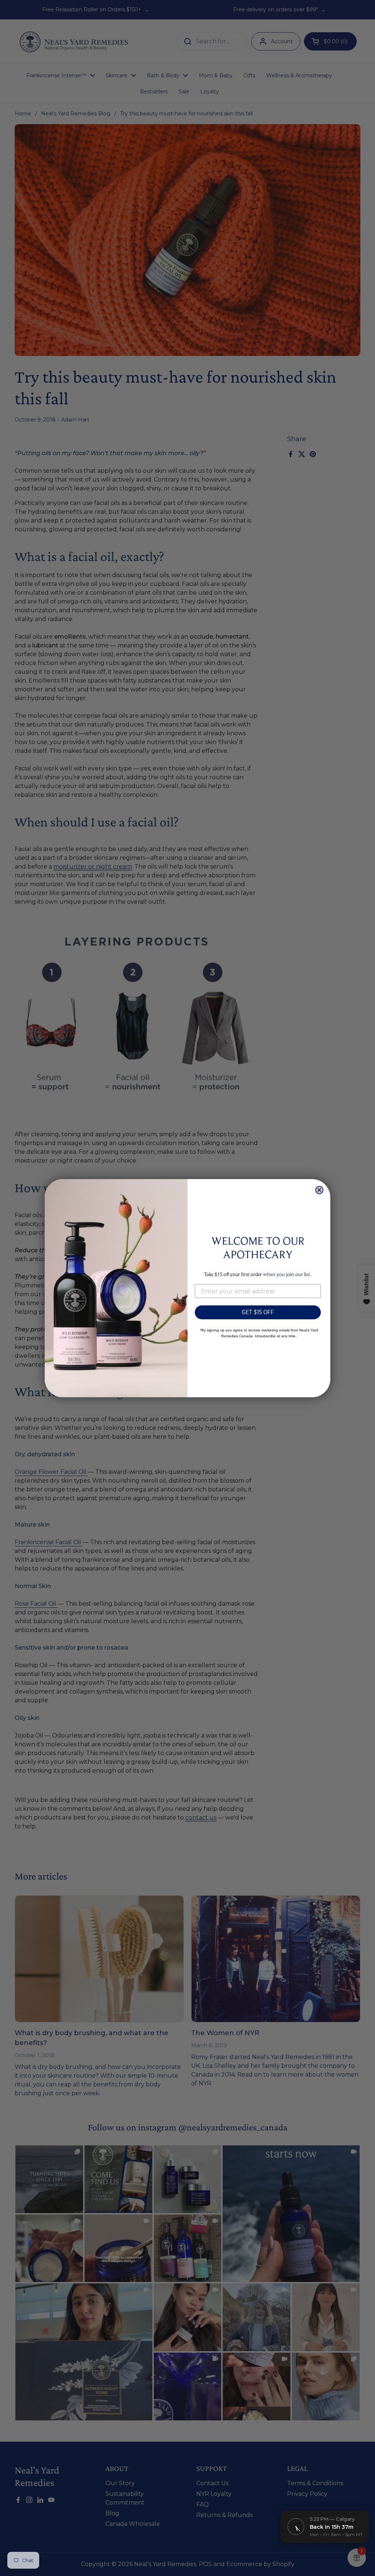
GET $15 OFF (258, 1312)
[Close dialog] (319, 1190)
